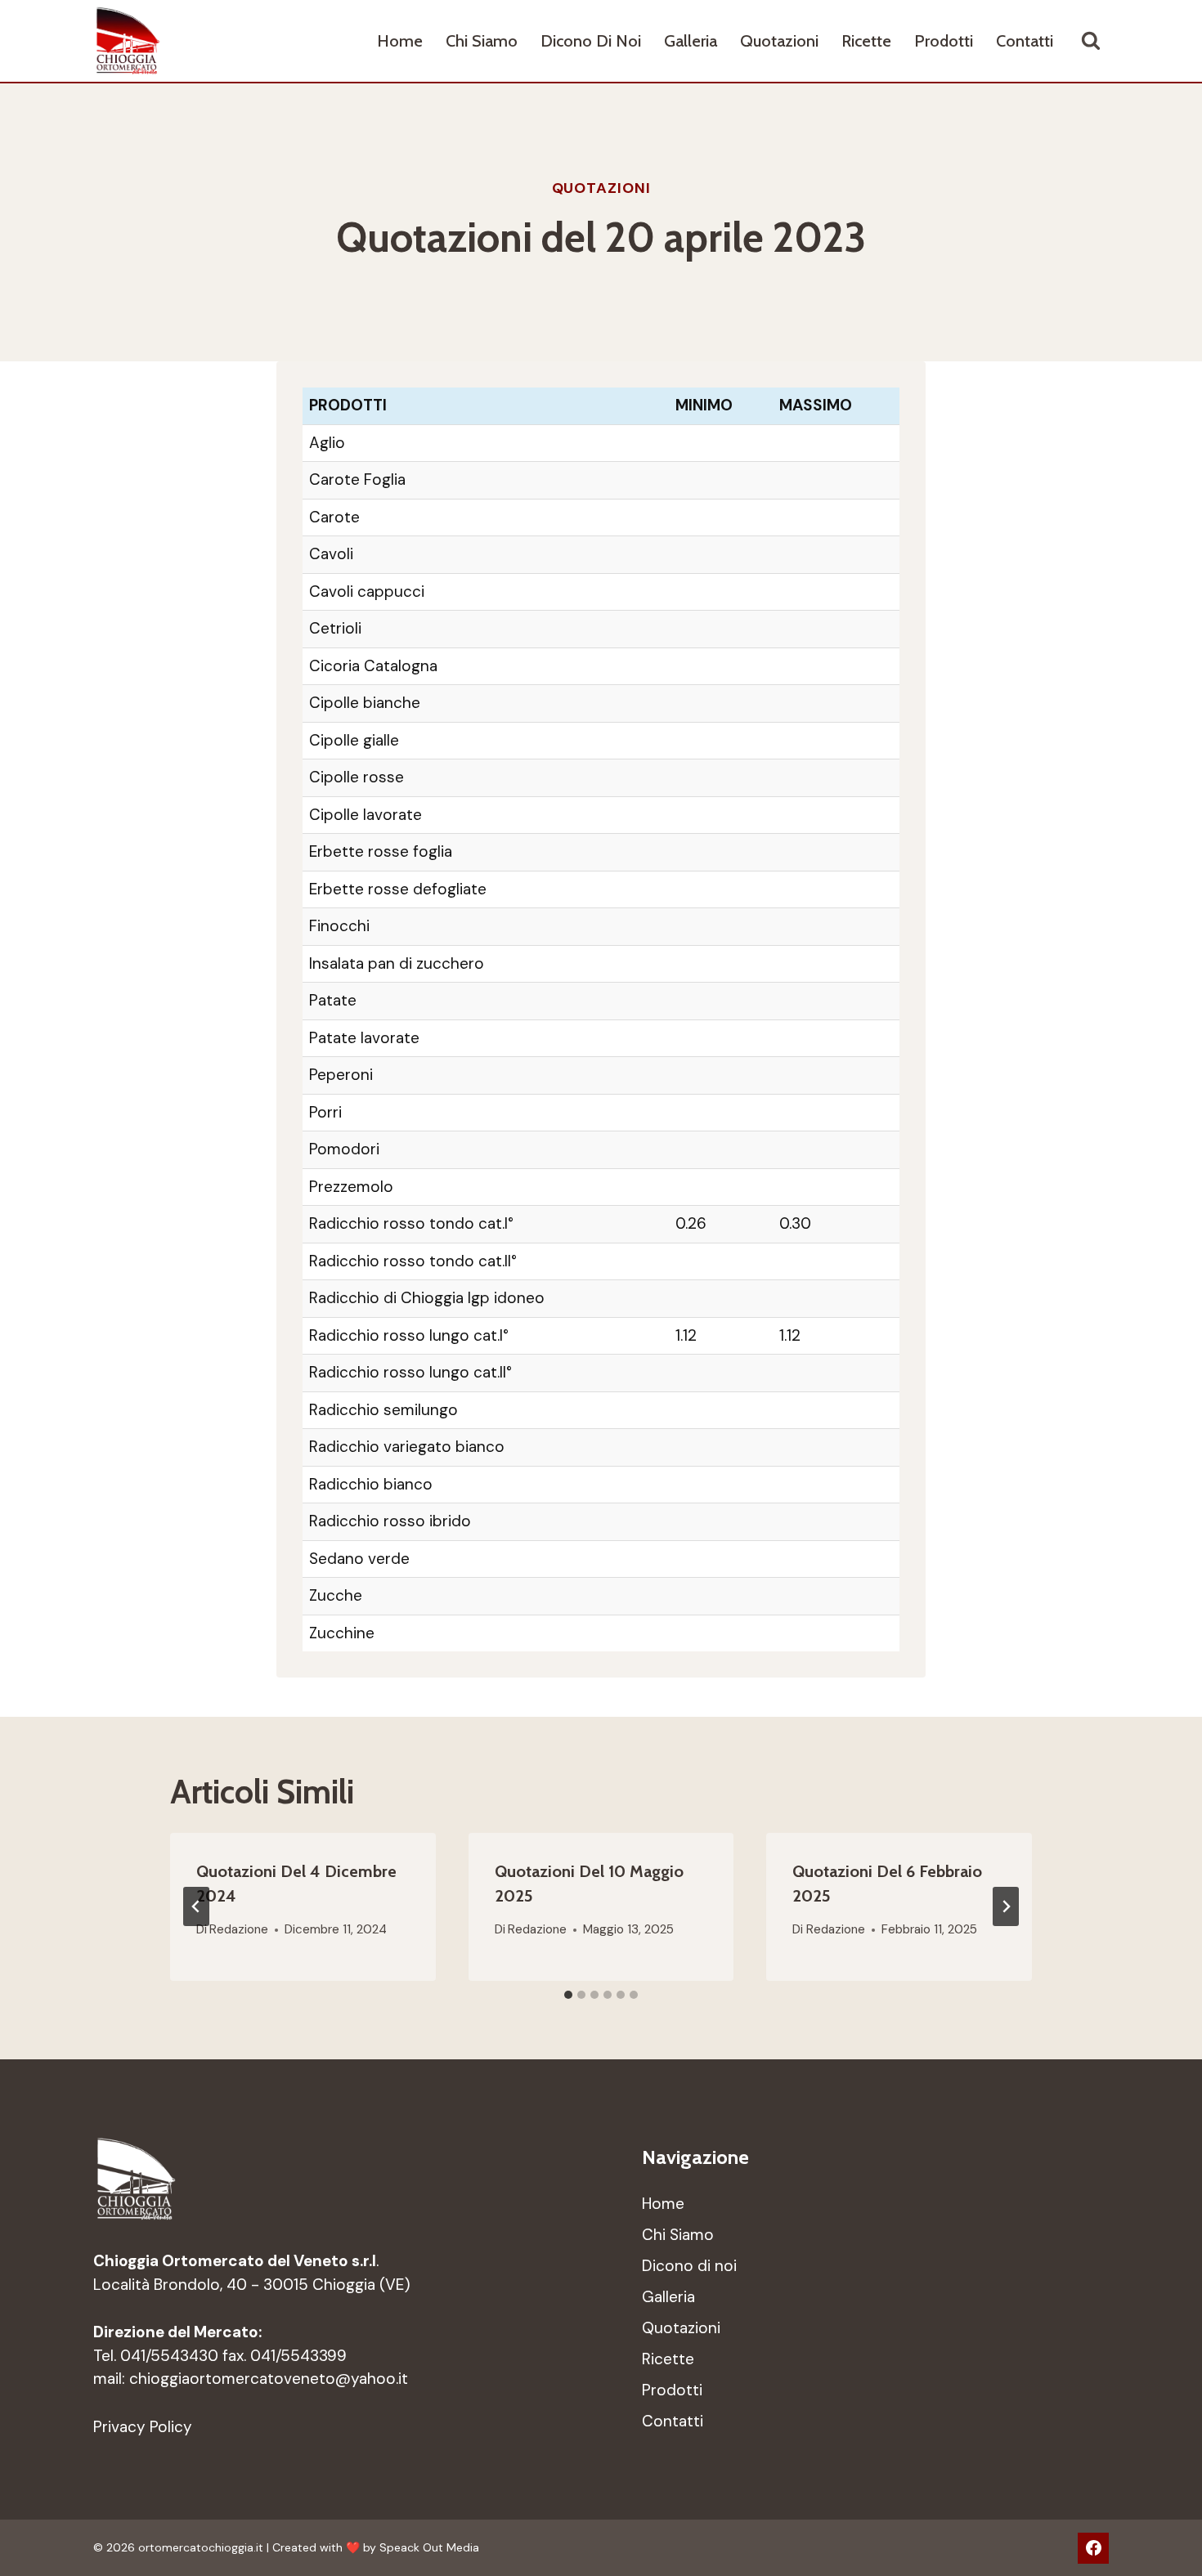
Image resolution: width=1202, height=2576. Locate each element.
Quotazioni (779, 41)
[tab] (568, 1995)
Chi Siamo (482, 41)
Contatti (1025, 41)
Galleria (691, 41)
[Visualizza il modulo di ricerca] (1091, 41)
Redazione (239, 1929)
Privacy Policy (143, 2427)
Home (400, 41)
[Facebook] (1093, 2548)
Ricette (866, 41)
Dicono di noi (591, 41)
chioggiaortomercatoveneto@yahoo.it (269, 2379)
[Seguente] (1006, 1906)
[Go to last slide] (196, 1906)
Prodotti (944, 41)
